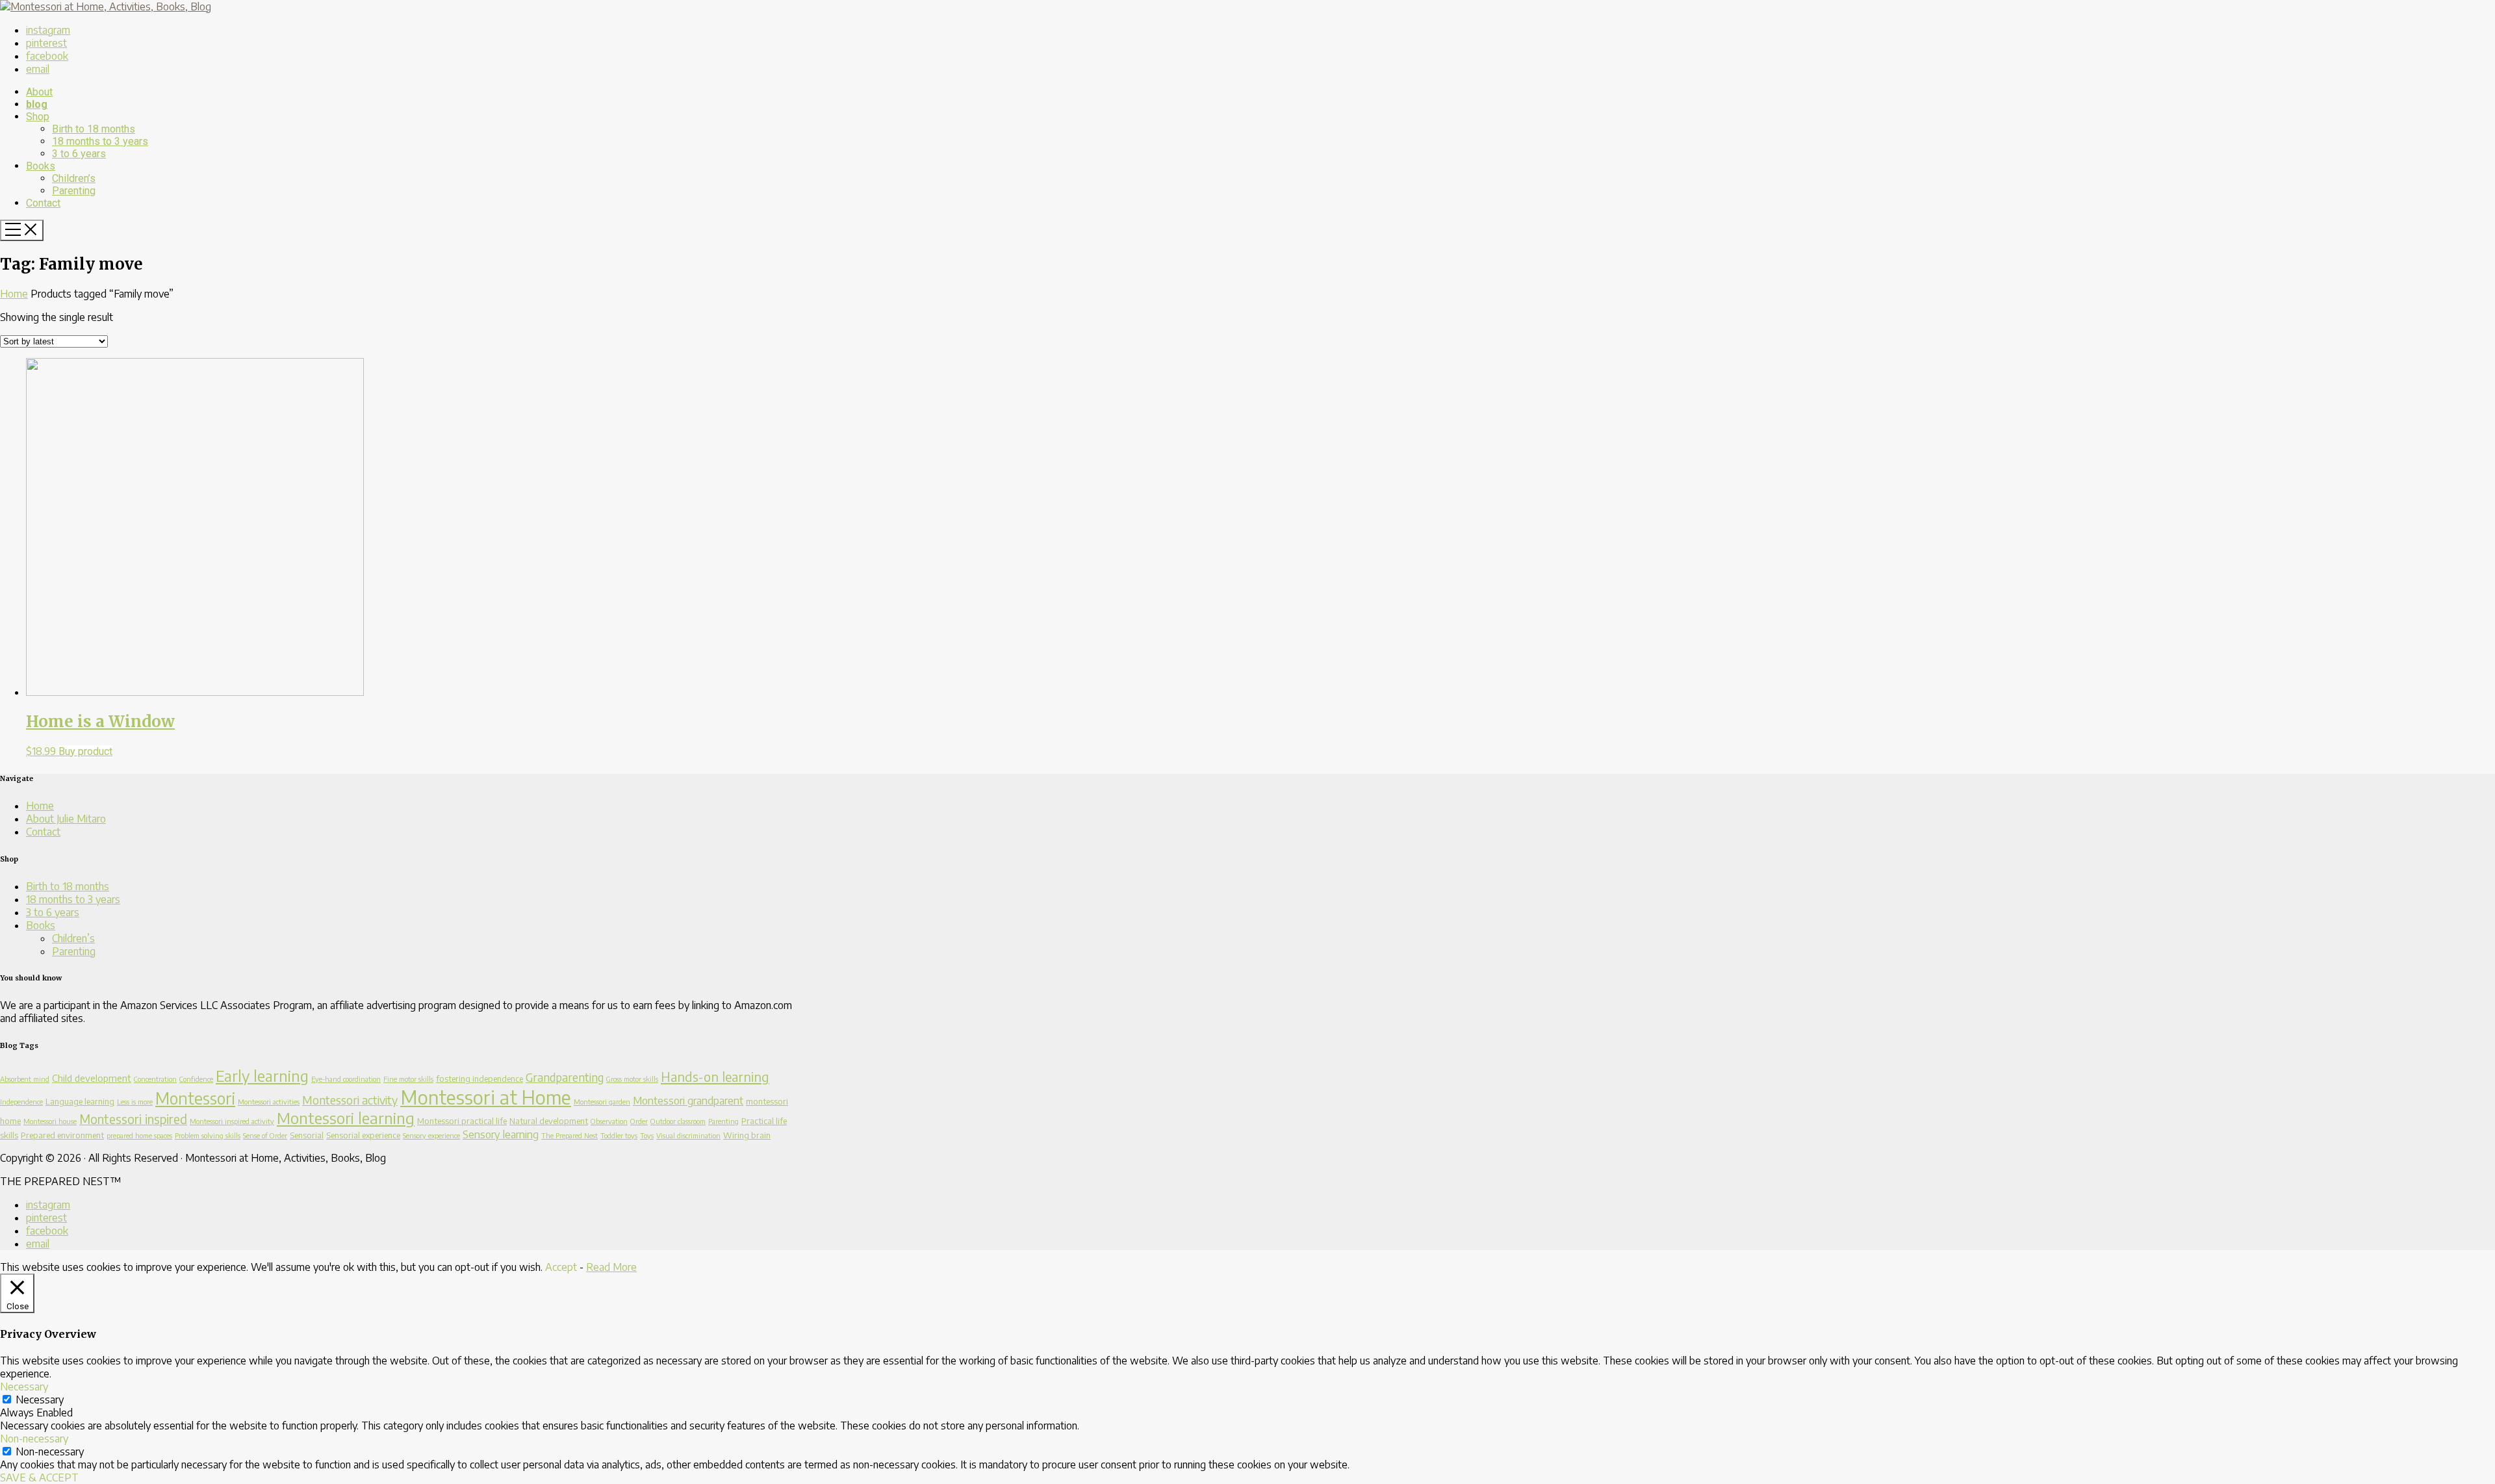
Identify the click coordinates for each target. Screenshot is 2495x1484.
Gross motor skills (632, 1079)
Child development (92, 1078)
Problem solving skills (208, 1135)
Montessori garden (602, 1102)
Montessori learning (346, 1118)
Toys (647, 1135)
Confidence (196, 1079)
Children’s (73, 938)
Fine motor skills (408, 1079)
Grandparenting (565, 1077)
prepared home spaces (139, 1135)
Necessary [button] (24, 1387)
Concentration (155, 1079)
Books (41, 925)
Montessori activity (350, 1100)
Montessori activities (269, 1102)
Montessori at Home (486, 1097)
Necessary (40, 1400)
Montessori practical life (462, 1121)
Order (639, 1121)
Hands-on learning (715, 1076)
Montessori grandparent (688, 1100)
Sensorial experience (363, 1135)
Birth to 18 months (68, 886)
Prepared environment (62, 1135)
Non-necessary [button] (34, 1439)
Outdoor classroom (678, 1121)
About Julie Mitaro (66, 819)
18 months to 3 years (73, 899)
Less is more (135, 1102)
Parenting (74, 951)
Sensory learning (501, 1134)
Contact (43, 832)
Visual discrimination (688, 1135)
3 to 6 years (53, 912)
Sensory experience (431, 1135)
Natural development (549, 1121)
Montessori (195, 1098)
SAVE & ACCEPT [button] (39, 1478)
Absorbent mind (25, 1079)
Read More (611, 1267)
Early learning (262, 1076)
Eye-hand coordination (346, 1079)
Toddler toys (619, 1135)
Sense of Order (265, 1135)
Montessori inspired (133, 1119)
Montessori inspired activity (232, 1121)
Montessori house (50, 1121)
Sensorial (307, 1135)
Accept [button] (561, 1267)
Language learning (80, 1101)
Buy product (85, 751)
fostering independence (480, 1079)
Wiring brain (747, 1135)
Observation (609, 1121)
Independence (21, 1102)
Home (14, 294)
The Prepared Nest (569, 1135)
